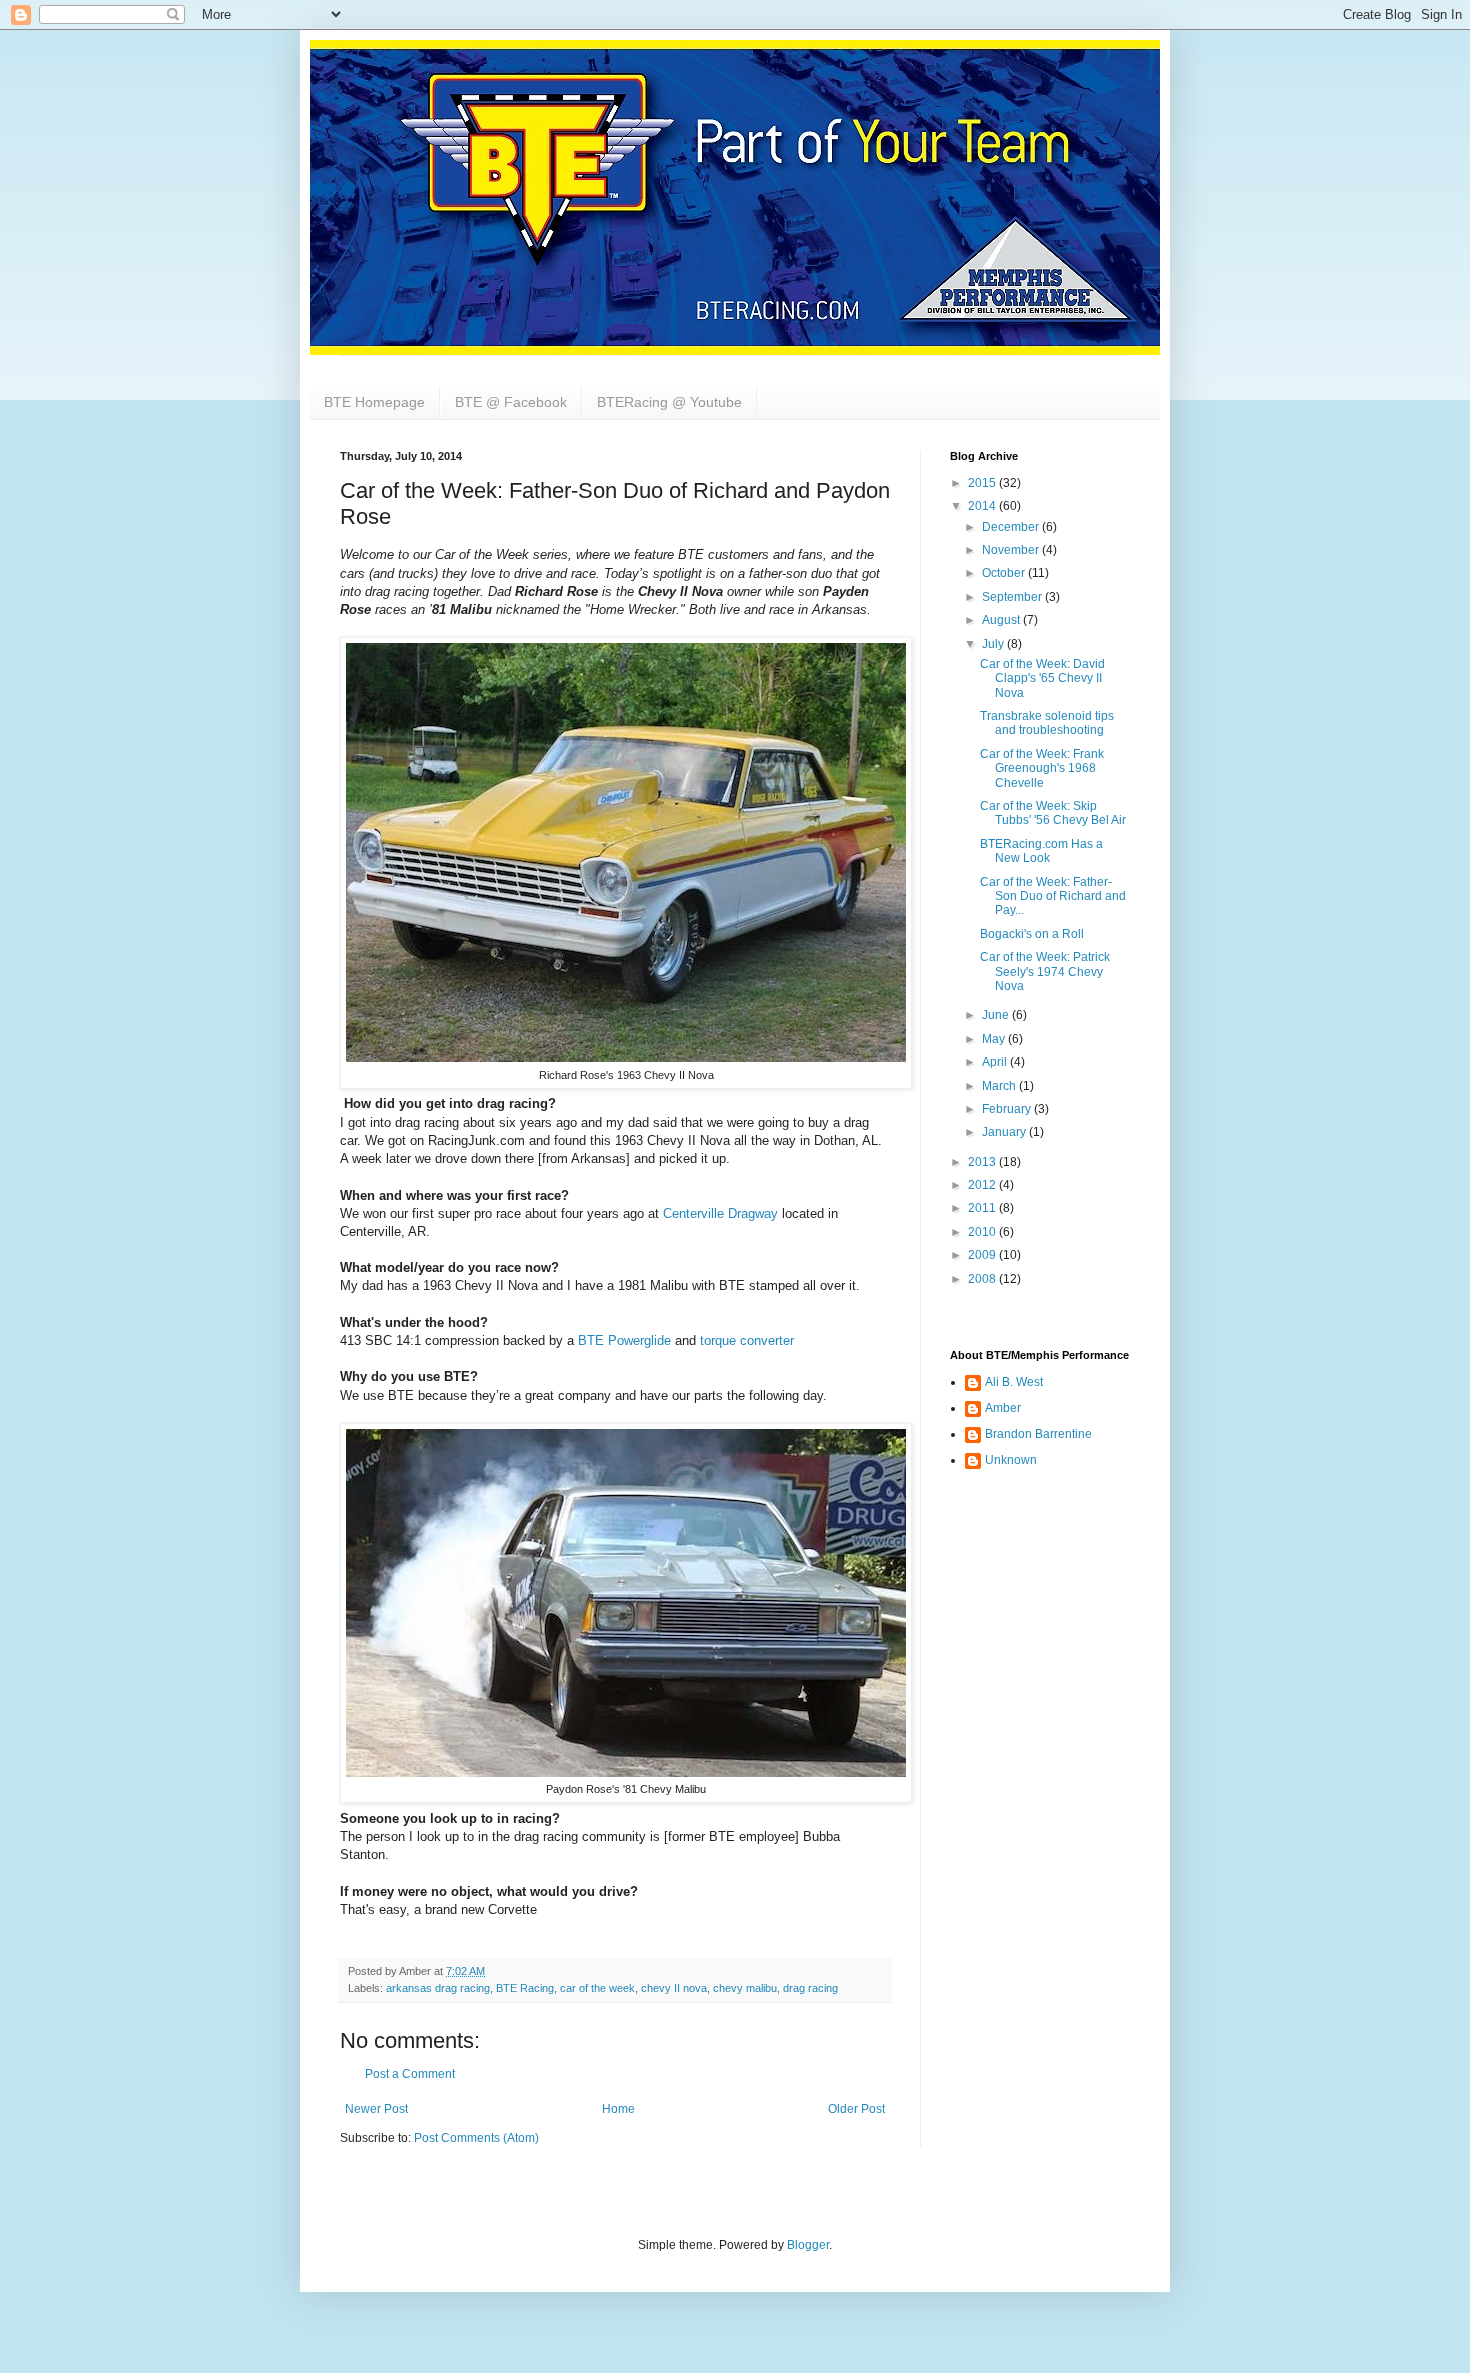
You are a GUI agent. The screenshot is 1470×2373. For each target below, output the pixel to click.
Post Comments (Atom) (476, 2138)
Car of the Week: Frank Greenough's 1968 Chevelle (1042, 768)
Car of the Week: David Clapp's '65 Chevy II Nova (1042, 678)
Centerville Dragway (720, 1213)
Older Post (856, 2109)
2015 (983, 483)
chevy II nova (674, 1988)
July (994, 644)
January (1005, 1132)
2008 (983, 1279)
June (997, 1015)
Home (618, 2109)
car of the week (597, 1988)
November (1012, 550)
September (1013, 597)
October (1005, 573)
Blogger (808, 2245)
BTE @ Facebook (511, 402)
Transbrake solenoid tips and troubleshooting (1047, 723)
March (1000, 1086)
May (995, 1039)
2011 (983, 1208)
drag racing (810, 1988)
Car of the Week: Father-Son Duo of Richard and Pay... (1053, 896)
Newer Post (376, 2109)
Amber (1003, 1408)
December (1012, 527)
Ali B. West (1014, 1382)
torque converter (747, 1340)
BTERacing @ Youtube (669, 402)
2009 (983, 1255)
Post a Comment (410, 2074)
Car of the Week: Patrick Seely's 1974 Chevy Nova (1045, 971)
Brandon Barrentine (1038, 1434)
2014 (983, 506)
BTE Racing (525, 1988)
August (1002, 620)
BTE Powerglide (624, 1340)
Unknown (1011, 1460)
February (1008, 1109)
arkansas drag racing (438, 1988)
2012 (983, 1185)
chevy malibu (745, 1988)
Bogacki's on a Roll (1032, 934)
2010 (983, 1232)
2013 (983, 1162)
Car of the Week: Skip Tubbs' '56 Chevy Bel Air (1053, 813)
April (996, 1062)
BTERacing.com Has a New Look (1041, 851)
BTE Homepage (374, 402)
